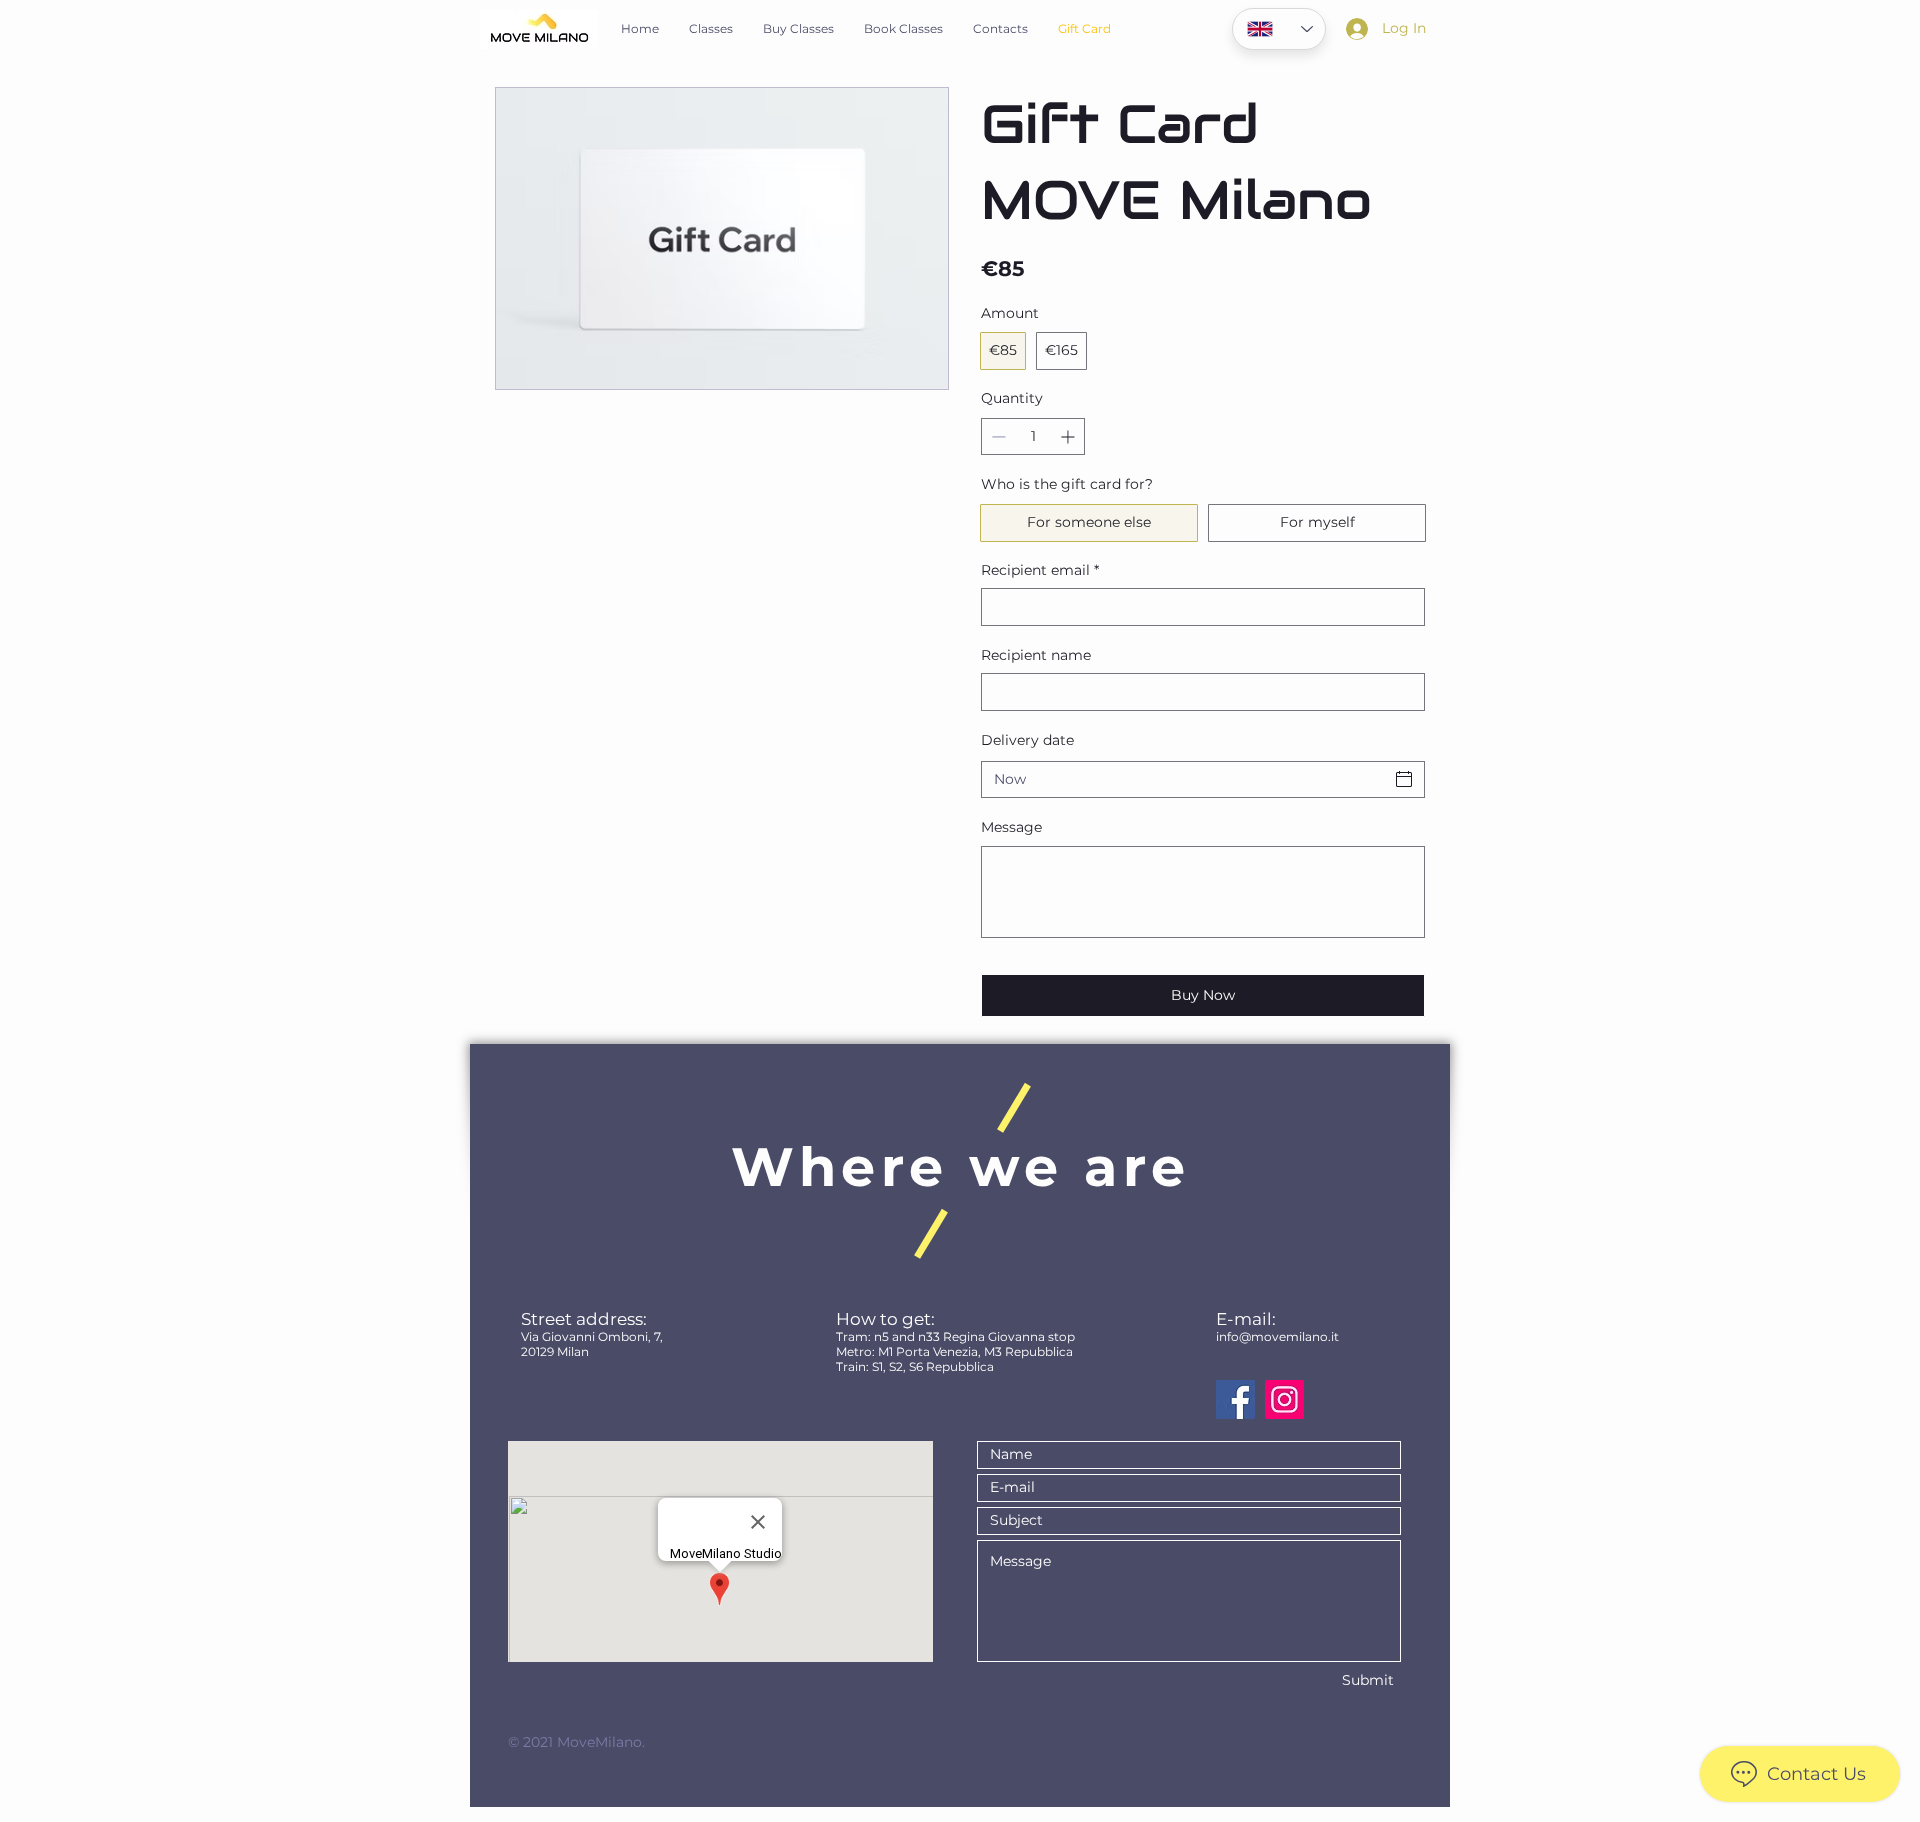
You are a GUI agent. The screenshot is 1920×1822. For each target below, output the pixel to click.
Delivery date (1027, 740)
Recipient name (1036, 655)
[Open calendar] (1404, 779)
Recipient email (1040, 570)
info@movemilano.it (1277, 1336)
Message (1011, 827)
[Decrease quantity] (996, 436)
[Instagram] (1284, 1399)
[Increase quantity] (1069, 436)
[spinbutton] (1033, 436)
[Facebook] (1235, 1399)
